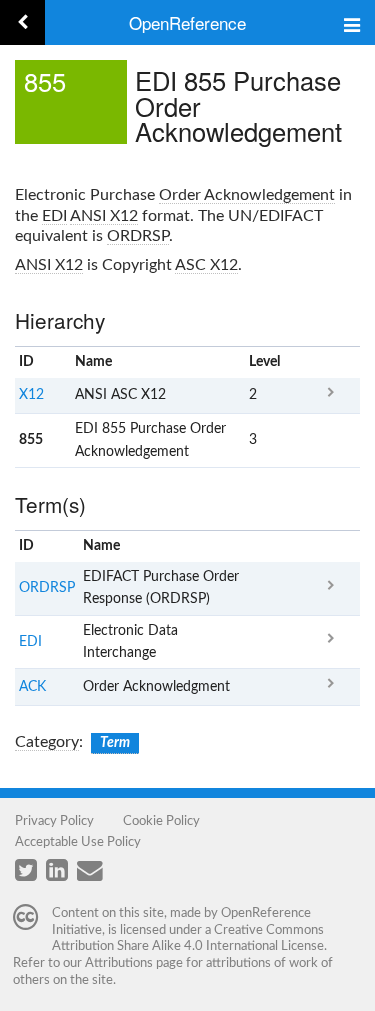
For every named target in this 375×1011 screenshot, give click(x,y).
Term (115, 743)
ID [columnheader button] (26, 362)
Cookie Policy (161, 821)
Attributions (119, 963)
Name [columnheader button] (93, 362)
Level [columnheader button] (264, 362)
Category (47, 742)
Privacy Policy (54, 821)
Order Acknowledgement (247, 195)
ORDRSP (138, 236)
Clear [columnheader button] (264, 546)
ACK (32, 687)
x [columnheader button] (330, 362)
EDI (54, 216)
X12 (31, 395)
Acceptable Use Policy (78, 842)
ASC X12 (206, 265)
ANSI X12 (104, 216)
